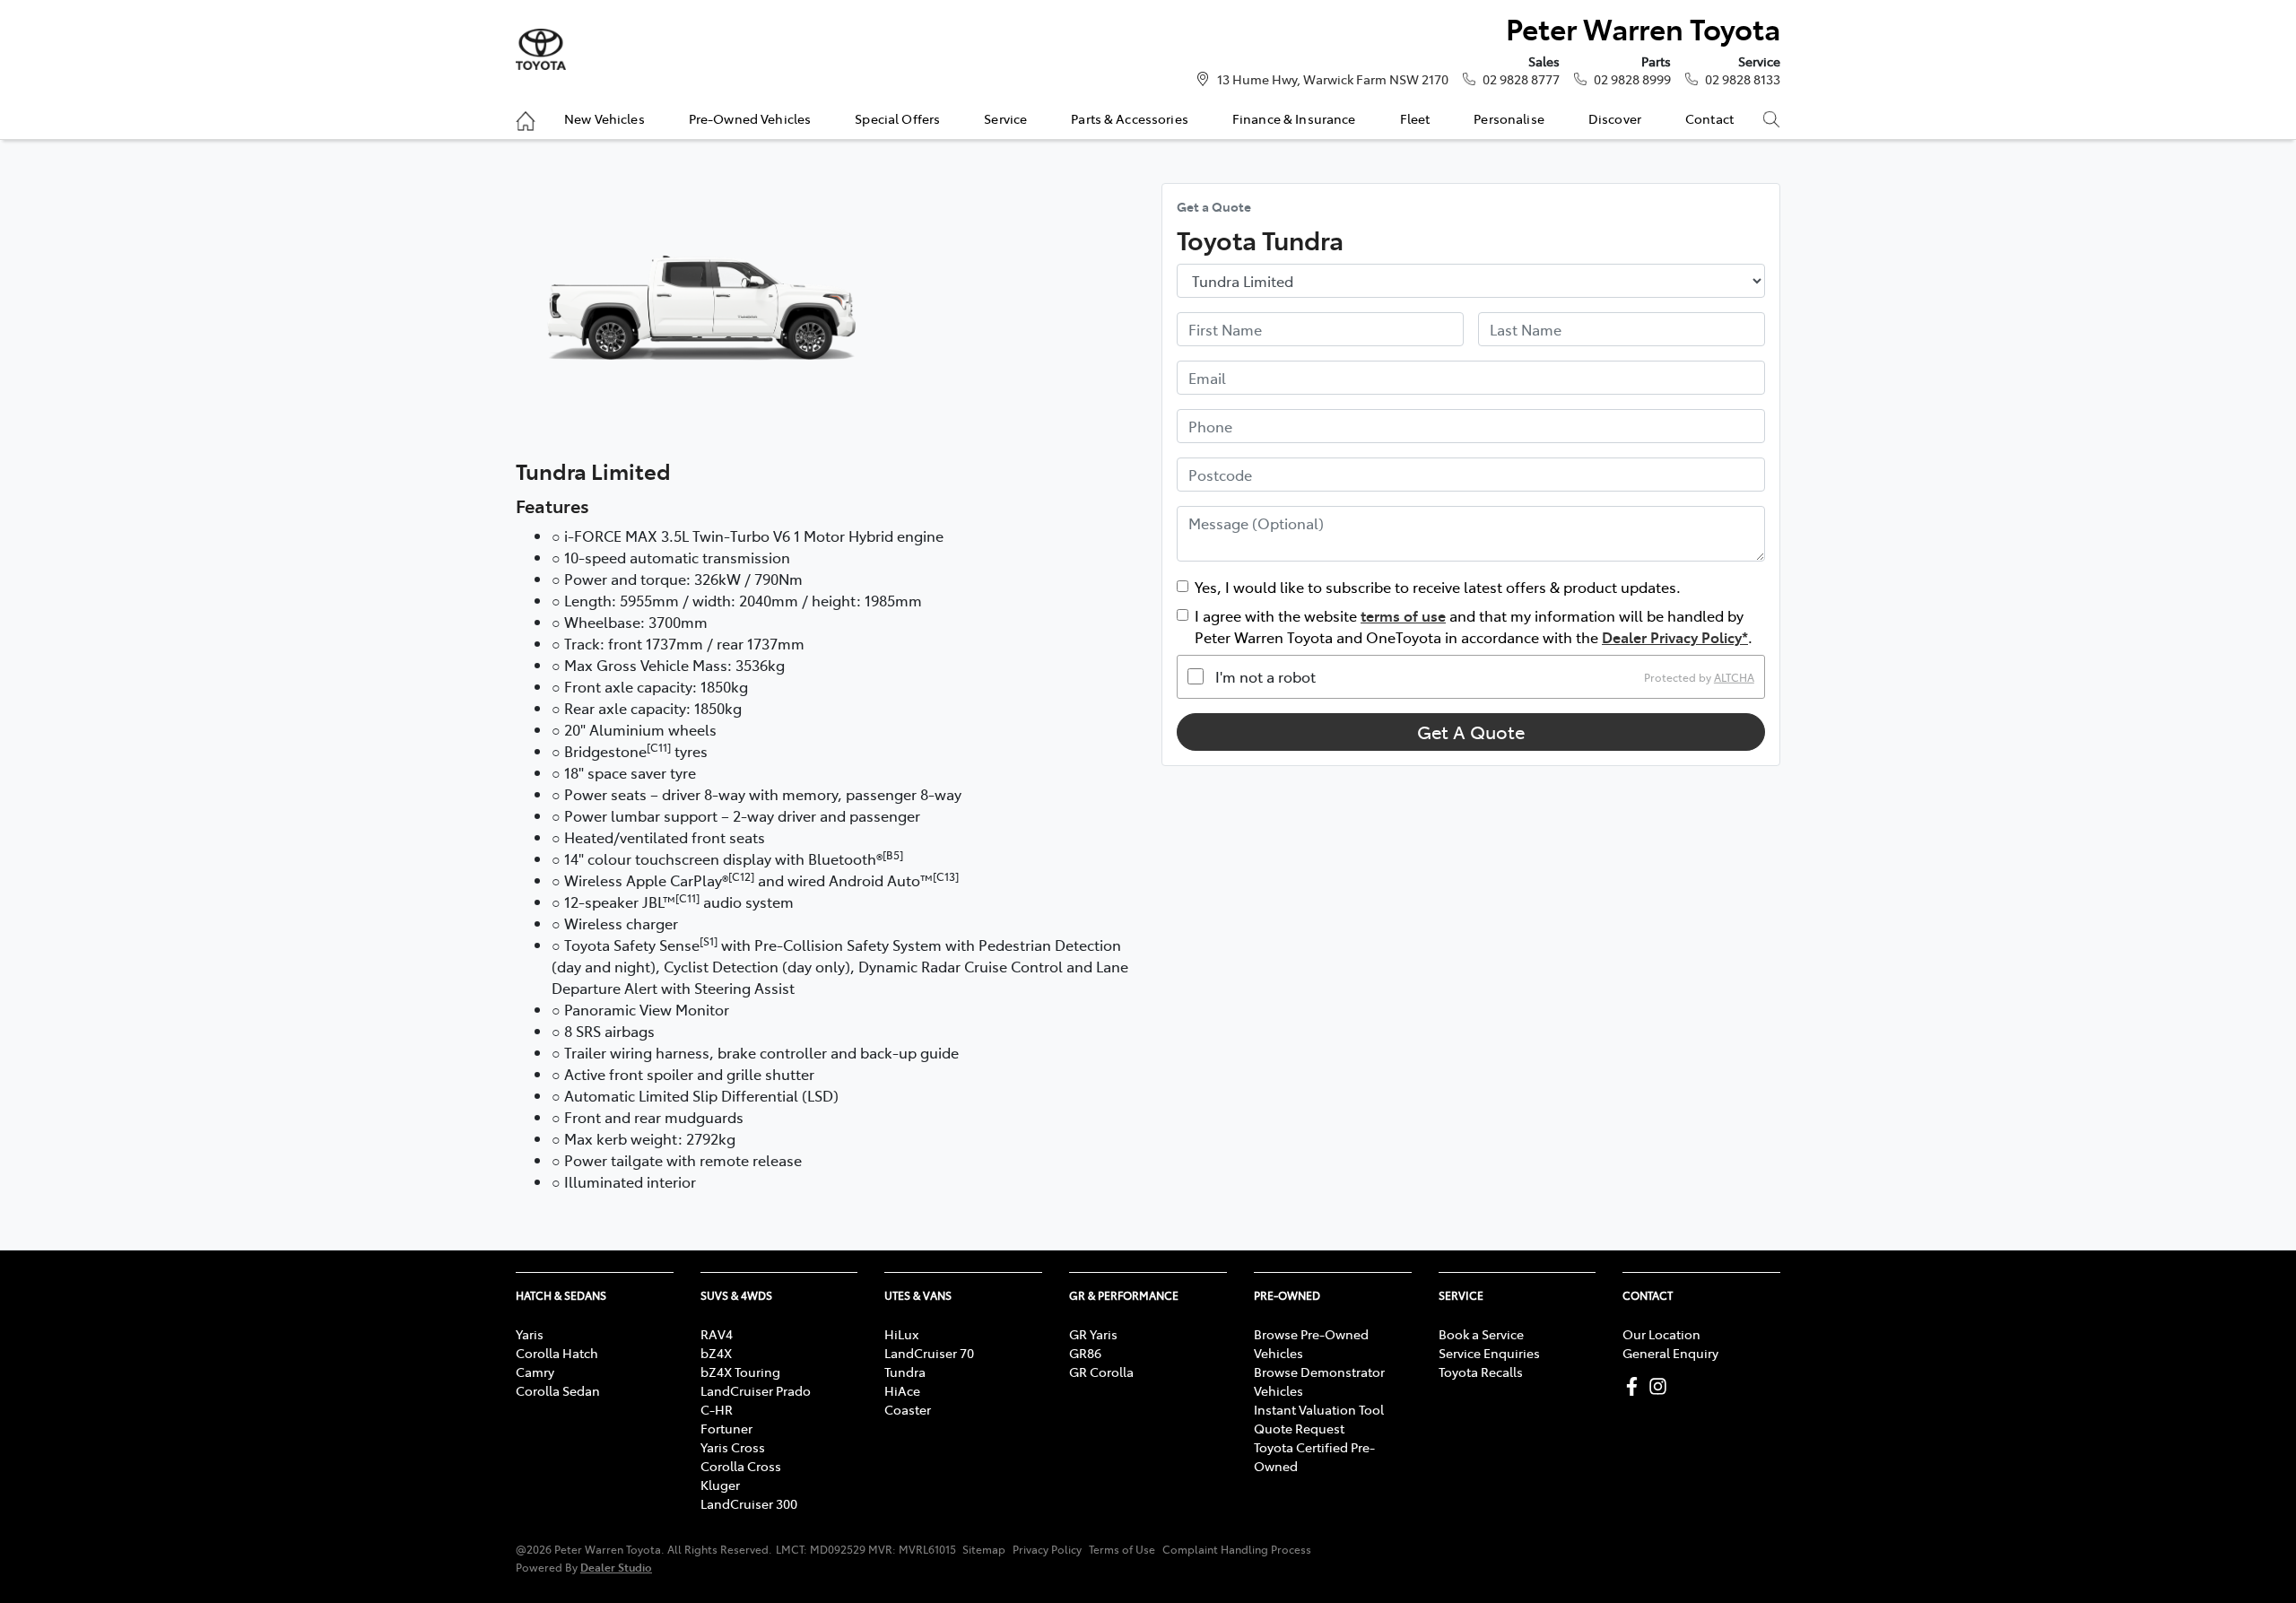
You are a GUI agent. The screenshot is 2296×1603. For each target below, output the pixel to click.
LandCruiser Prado (756, 1390)
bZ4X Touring (740, 1372)
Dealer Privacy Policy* (1675, 637)
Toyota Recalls (1481, 1372)
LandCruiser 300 (749, 1503)
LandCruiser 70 (929, 1353)
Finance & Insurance (1294, 118)
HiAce (902, 1390)
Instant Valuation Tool (1319, 1409)
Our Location (1661, 1334)
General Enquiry (1670, 1353)
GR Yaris (1093, 1334)
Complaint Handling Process (1237, 1549)
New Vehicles (604, 118)
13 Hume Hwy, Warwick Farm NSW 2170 (1333, 79)
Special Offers (897, 118)
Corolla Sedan (558, 1390)
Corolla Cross (741, 1466)
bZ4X (716, 1353)
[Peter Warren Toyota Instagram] (1661, 1386)
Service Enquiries (1489, 1353)
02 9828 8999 (1632, 79)
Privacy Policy (1047, 1549)
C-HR (717, 1409)
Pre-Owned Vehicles (750, 118)
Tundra (905, 1372)
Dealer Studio (616, 1567)
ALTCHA (1734, 676)
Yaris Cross (733, 1447)
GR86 (1085, 1353)
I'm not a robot (1265, 676)
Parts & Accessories (1130, 118)
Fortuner (726, 1428)
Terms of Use (1122, 1549)
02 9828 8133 (1743, 79)
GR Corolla (1101, 1372)
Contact (1709, 118)
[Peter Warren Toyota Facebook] (1635, 1386)
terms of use (1403, 615)
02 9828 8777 (1521, 79)
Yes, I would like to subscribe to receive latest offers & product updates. (1438, 587)
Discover (1615, 118)
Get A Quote (1471, 732)
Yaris (530, 1334)
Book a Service (1481, 1334)
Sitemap (984, 1549)
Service (1005, 118)
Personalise (1509, 118)
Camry (535, 1372)
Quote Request (1299, 1428)
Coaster (908, 1409)
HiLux (901, 1334)
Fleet (1415, 118)
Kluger (720, 1485)
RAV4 (717, 1334)
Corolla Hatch (557, 1353)
